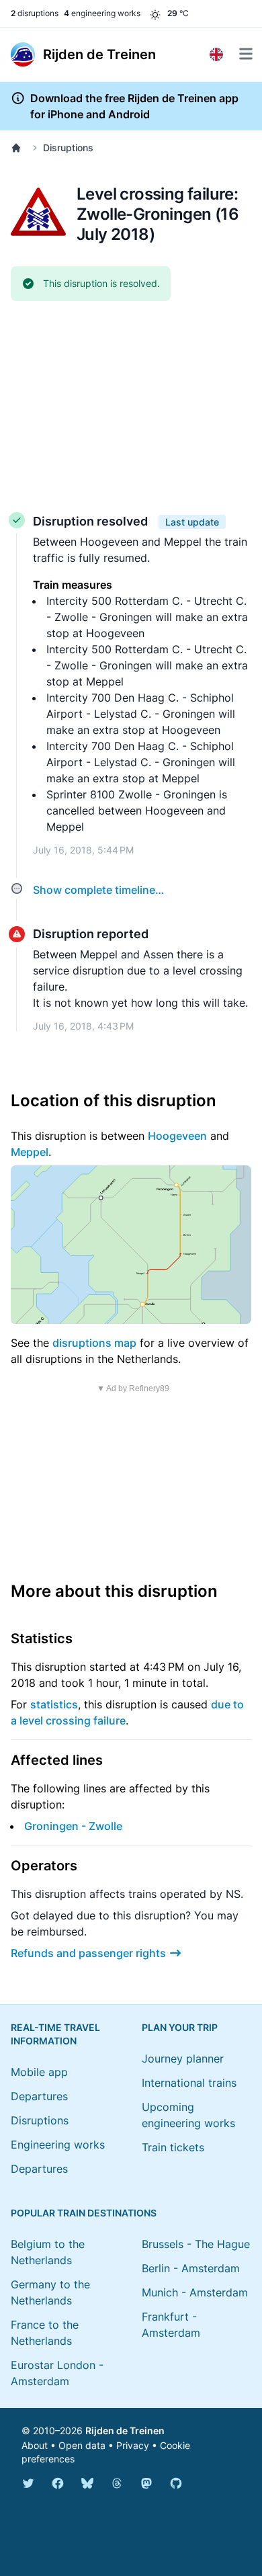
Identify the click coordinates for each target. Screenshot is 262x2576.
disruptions (35, 13)
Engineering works (58, 2145)
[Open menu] (246, 54)
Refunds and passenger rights (88, 1953)
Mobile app (39, 2072)
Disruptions (68, 148)
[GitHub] (176, 2483)
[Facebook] (58, 2483)
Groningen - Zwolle (73, 1826)
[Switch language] (216, 54)
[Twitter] (28, 2483)
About (35, 2445)
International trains (189, 2083)
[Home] (19, 148)
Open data (82, 2445)
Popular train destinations (84, 2213)
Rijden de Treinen (125, 2430)
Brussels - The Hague (196, 2244)
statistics (54, 1704)
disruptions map (94, 1343)
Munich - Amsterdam (195, 2292)
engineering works (102, 13)
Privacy (133, 2445)
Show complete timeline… (98, 890)
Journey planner (183, 2059)
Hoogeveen (177, 1136)
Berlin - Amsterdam (191, 2268)
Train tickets (173, 2147)
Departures (39, 2096)
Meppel (30, 1152)
